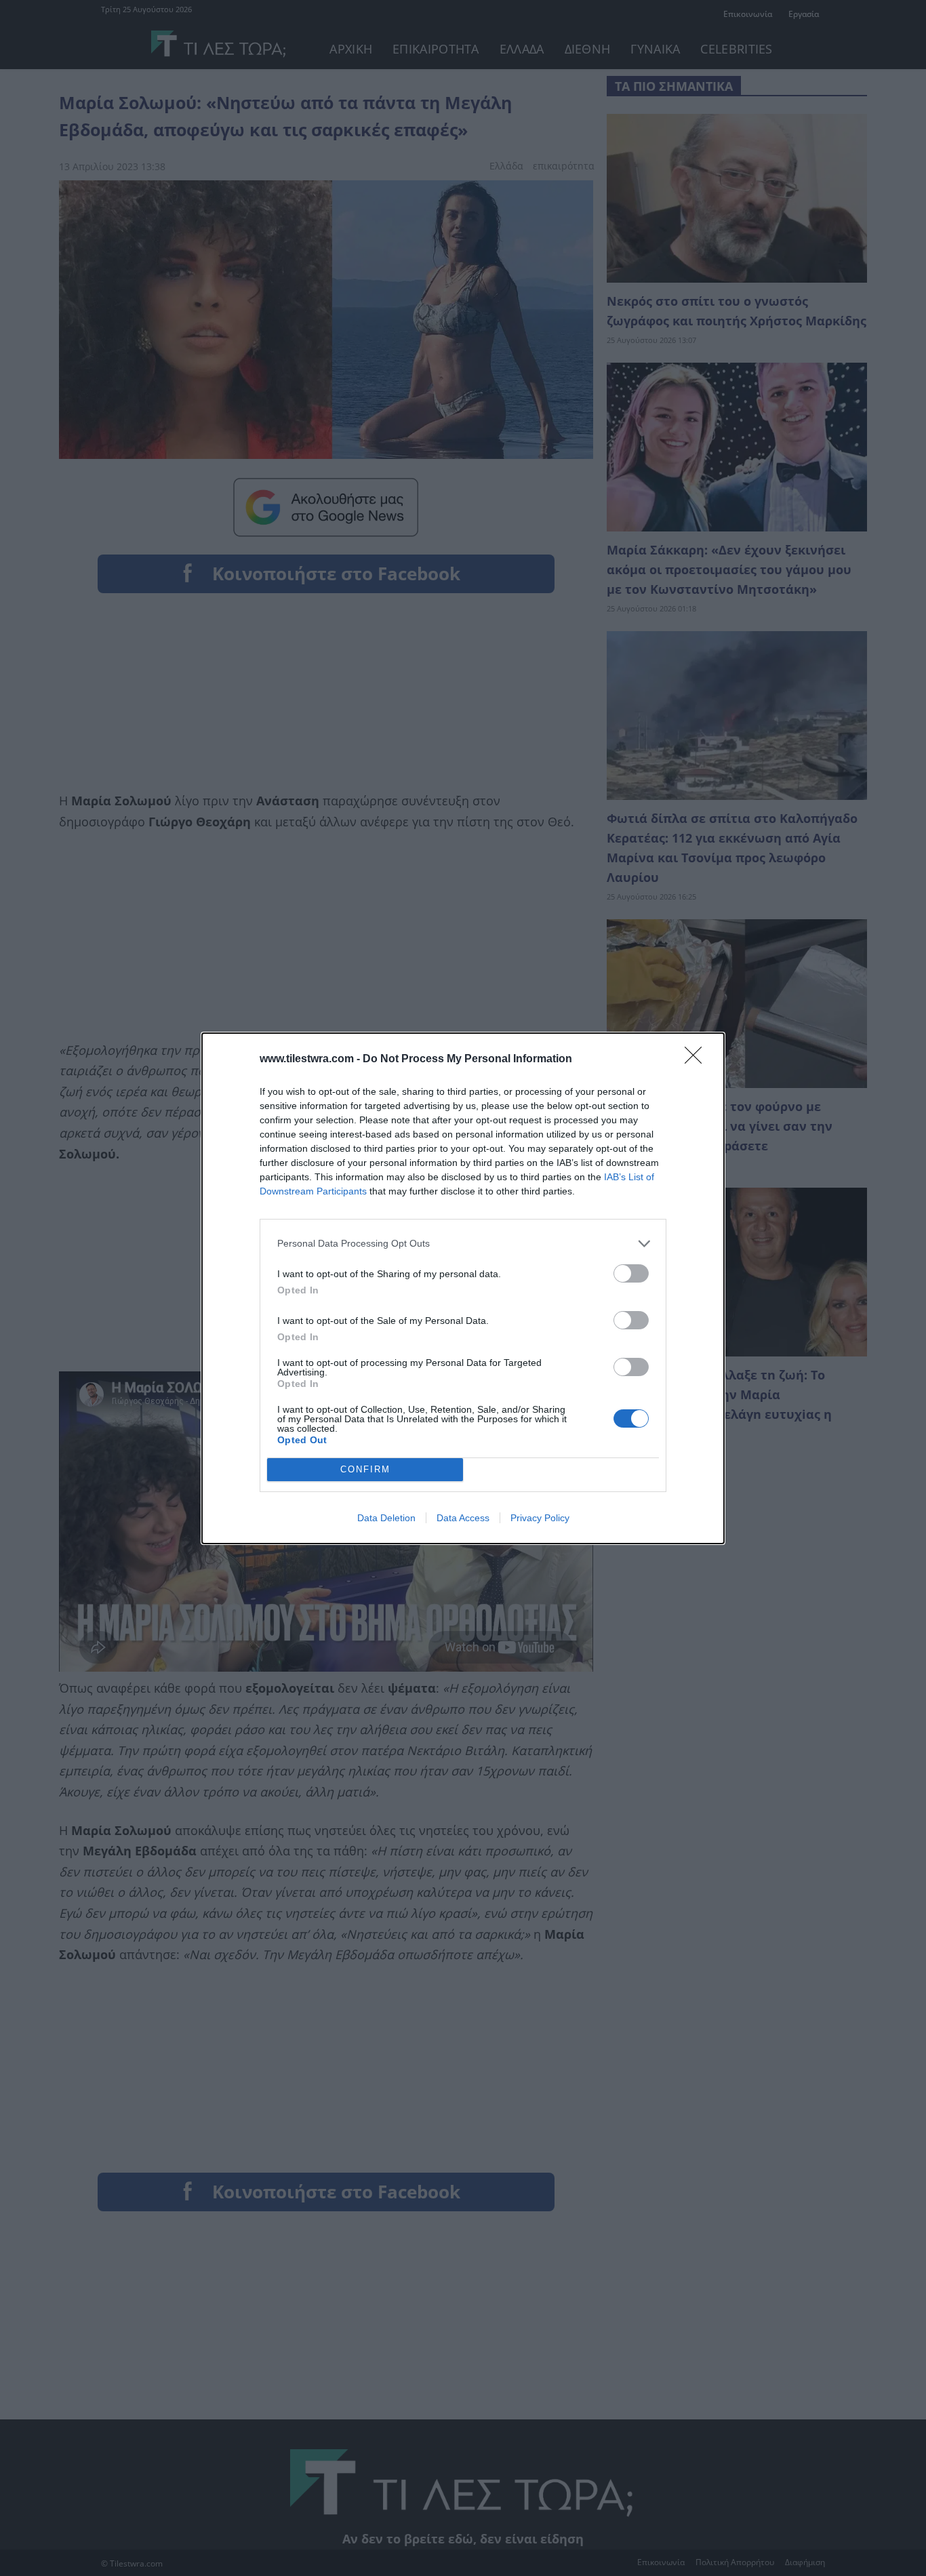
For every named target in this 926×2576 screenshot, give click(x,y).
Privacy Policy (540, 1518)
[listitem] (463, 1244)
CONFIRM (365, 1469)
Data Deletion (386, 1518)
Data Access (463, 1518)
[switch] (631, 1273)
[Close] (698, 1060)
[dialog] (463, 1288)
